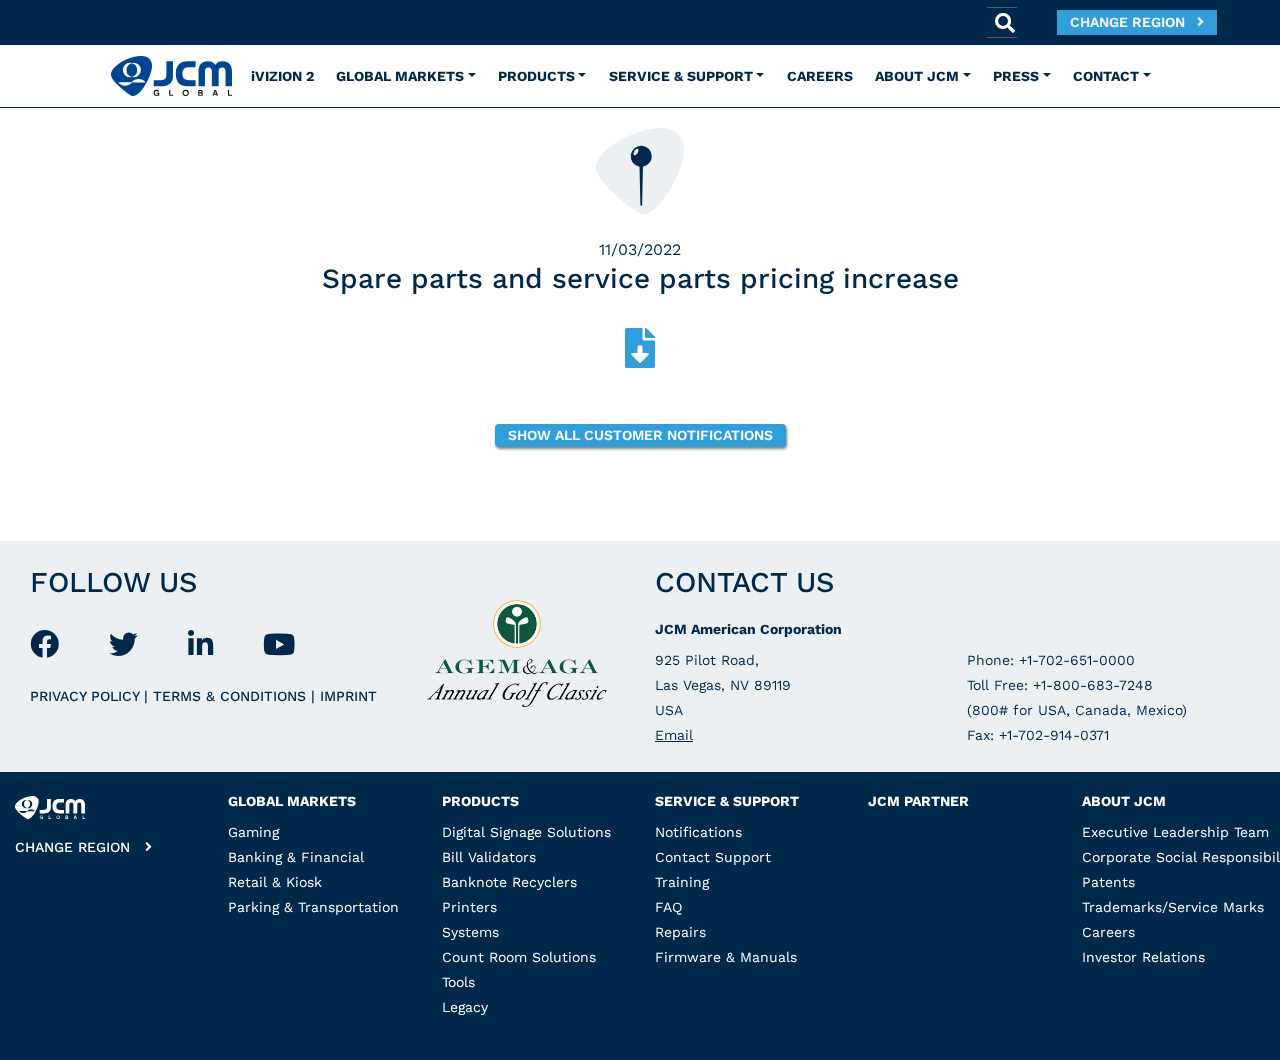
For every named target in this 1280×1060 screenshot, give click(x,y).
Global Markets (292, 801)
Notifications (698, 832)
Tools (458, 982)
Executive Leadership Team (1175, 832)
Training (682, 882)
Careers (1108, 932)
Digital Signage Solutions (526, 832)
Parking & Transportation (313, 907)
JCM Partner (918, 801)
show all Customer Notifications (640, 435)
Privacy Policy (87, 696)
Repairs (680, 932)
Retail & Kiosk (275, 882)
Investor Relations (1143, 957)
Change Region (1133, 22)
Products (480, 801)
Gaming (253, 832)
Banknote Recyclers (509, 882)
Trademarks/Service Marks (1173, 907)
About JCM (1124, 801)
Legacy (465, 1007)
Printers (469, 907)
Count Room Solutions (519, 957)
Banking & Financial (296, 857)
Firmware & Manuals (726, 957)
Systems (470, 932)
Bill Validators (489, 857)
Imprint (348, 696)
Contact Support (713, 857)
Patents (1108, 882)
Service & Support (727, 801)
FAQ (668, 907)
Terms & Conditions (232, 696)
